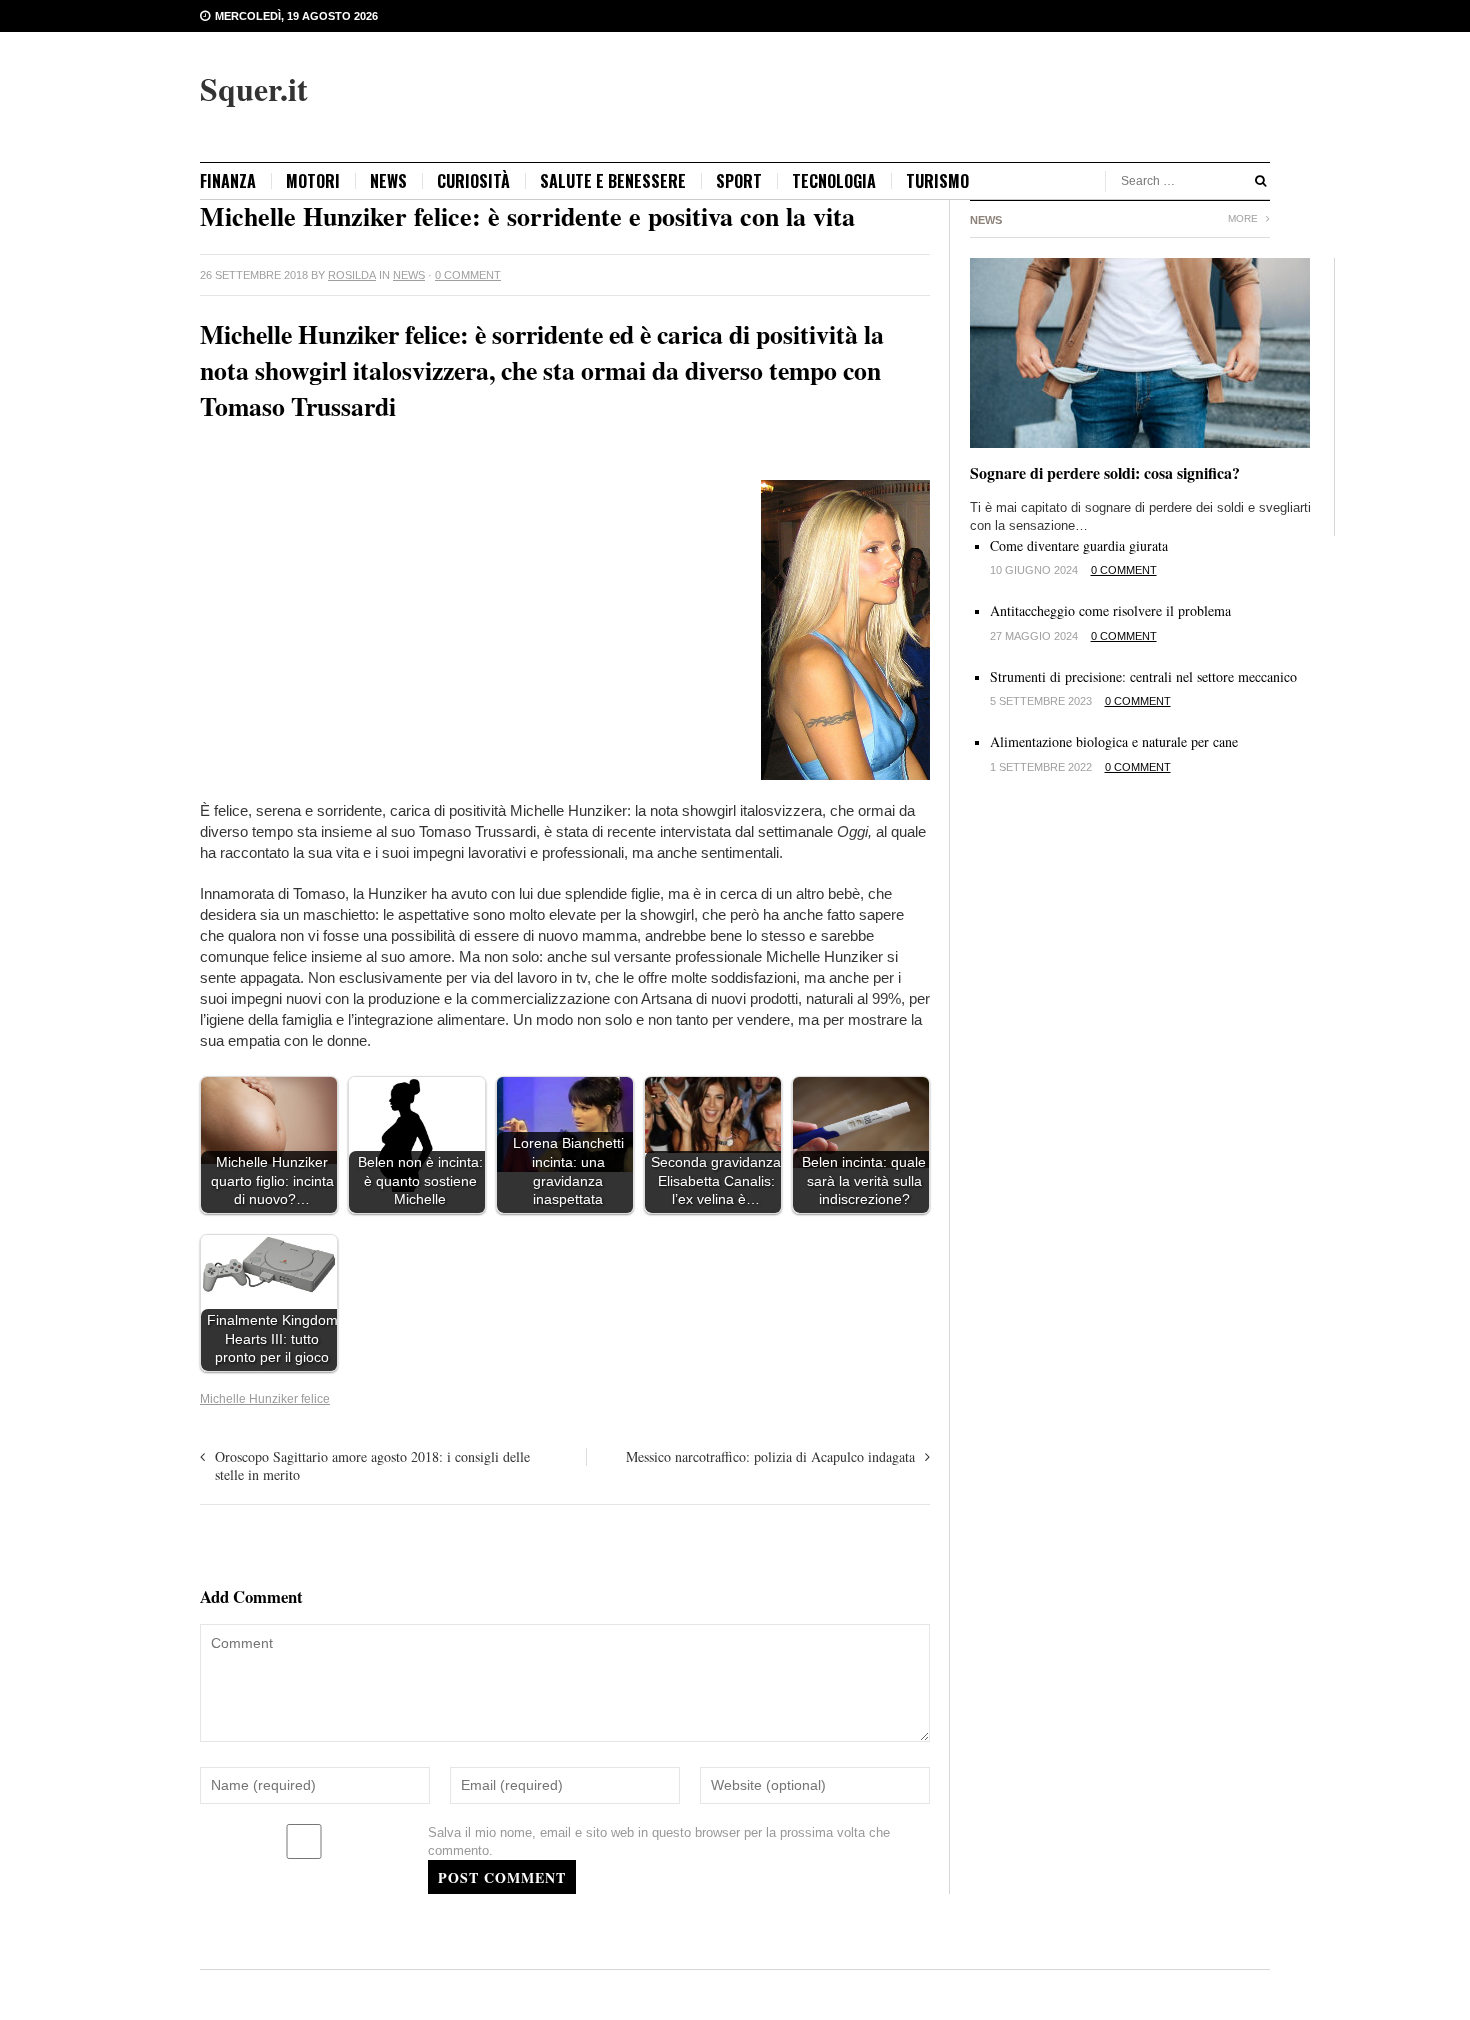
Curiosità (473, 181)
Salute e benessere (613, 181)
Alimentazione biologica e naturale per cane (1114, 741)
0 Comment (468, 275)
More (1244, 218)
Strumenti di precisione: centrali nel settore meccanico (1143, 676)
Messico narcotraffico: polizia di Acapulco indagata (770, 1456)
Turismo (937, 181)
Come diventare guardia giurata (1079, 545)
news (388, 181)
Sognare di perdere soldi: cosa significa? (1105, 472)
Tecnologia (834, 181)
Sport (739, 181)
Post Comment (502, 1877)
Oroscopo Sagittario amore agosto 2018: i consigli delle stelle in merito (372, 1465)
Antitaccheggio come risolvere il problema (1110, 610)
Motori (313, 181)
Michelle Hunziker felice (265, 1399)
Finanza (228, 181)
